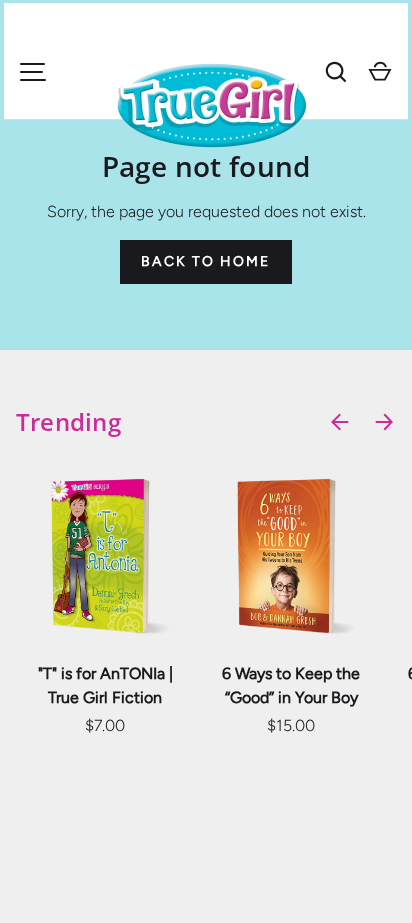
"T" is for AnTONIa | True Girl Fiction (105, 685)
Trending (68, 421)
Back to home (205, 261)
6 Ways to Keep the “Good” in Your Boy (291, 685)
